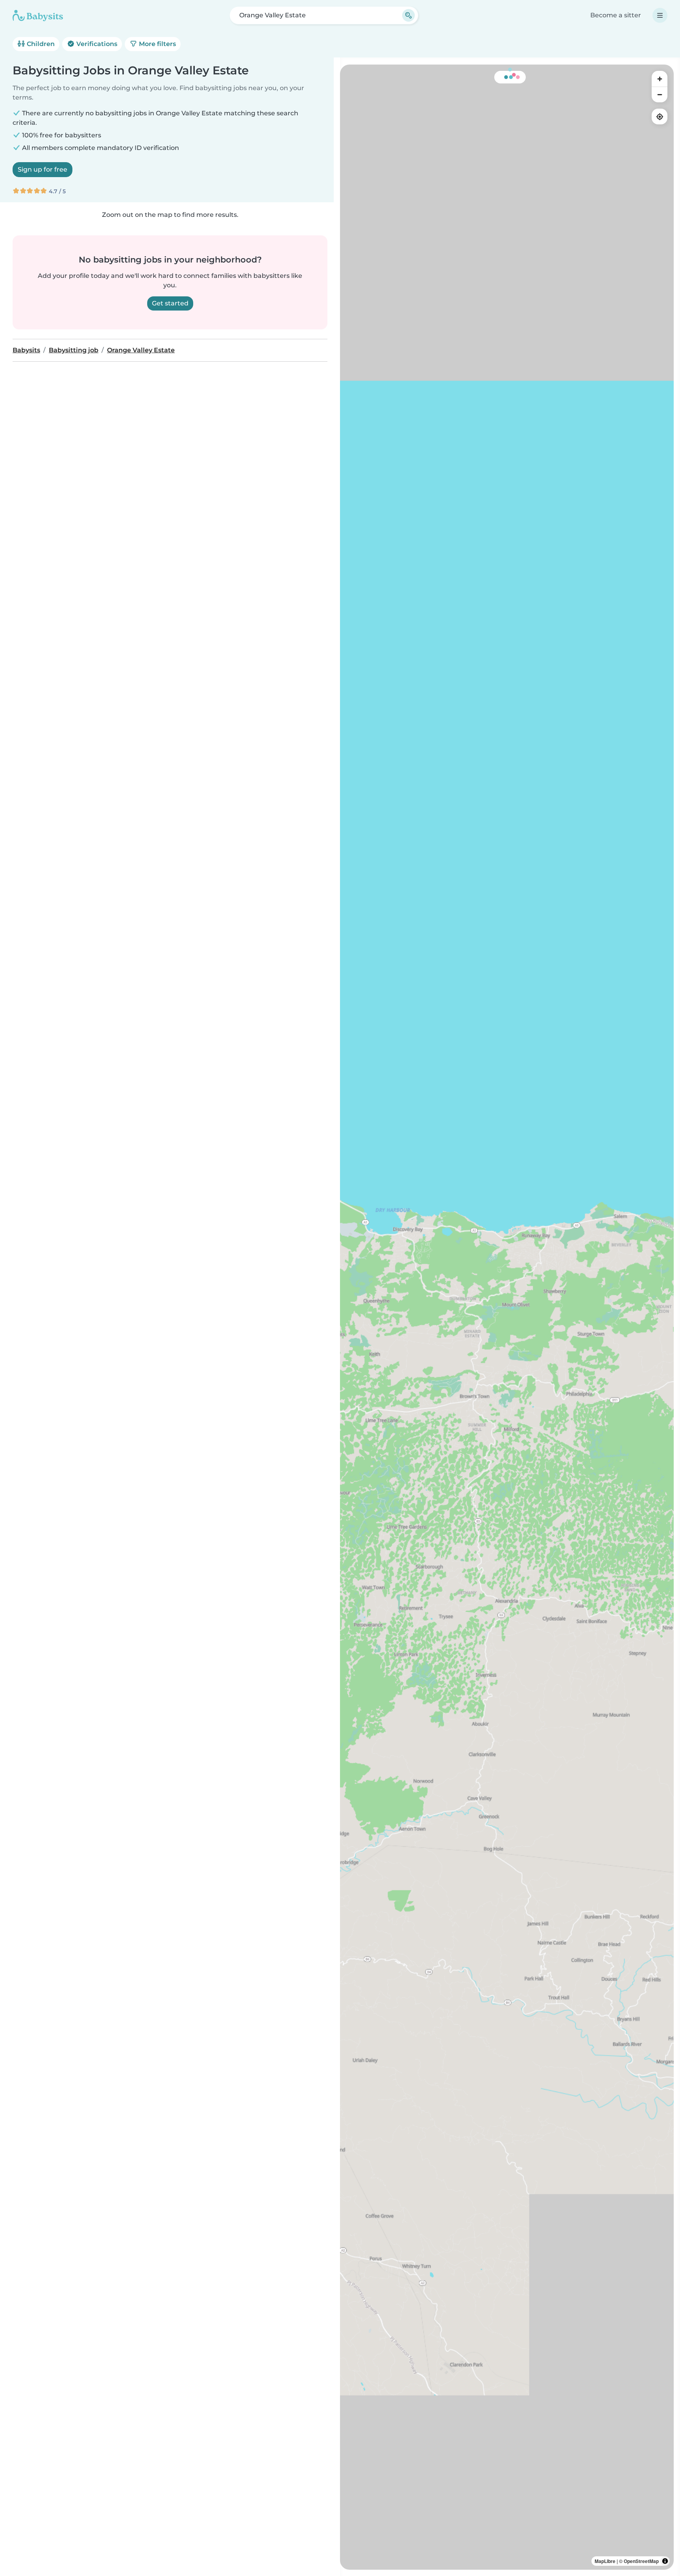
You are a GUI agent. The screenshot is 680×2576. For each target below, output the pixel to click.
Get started (170, 303)
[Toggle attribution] (665, 2561)
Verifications (96, 44)
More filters (157, 44)
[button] (540, 1226)
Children (40, 44)
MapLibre (605, 2561)
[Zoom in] (660, 79)
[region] (507, 1317)
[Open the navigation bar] (660, 15)
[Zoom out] (660, 94)
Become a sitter (616, 15)
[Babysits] (38, 15)
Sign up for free (42, 169)
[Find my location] (660, 117)
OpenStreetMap (641, 2561)
